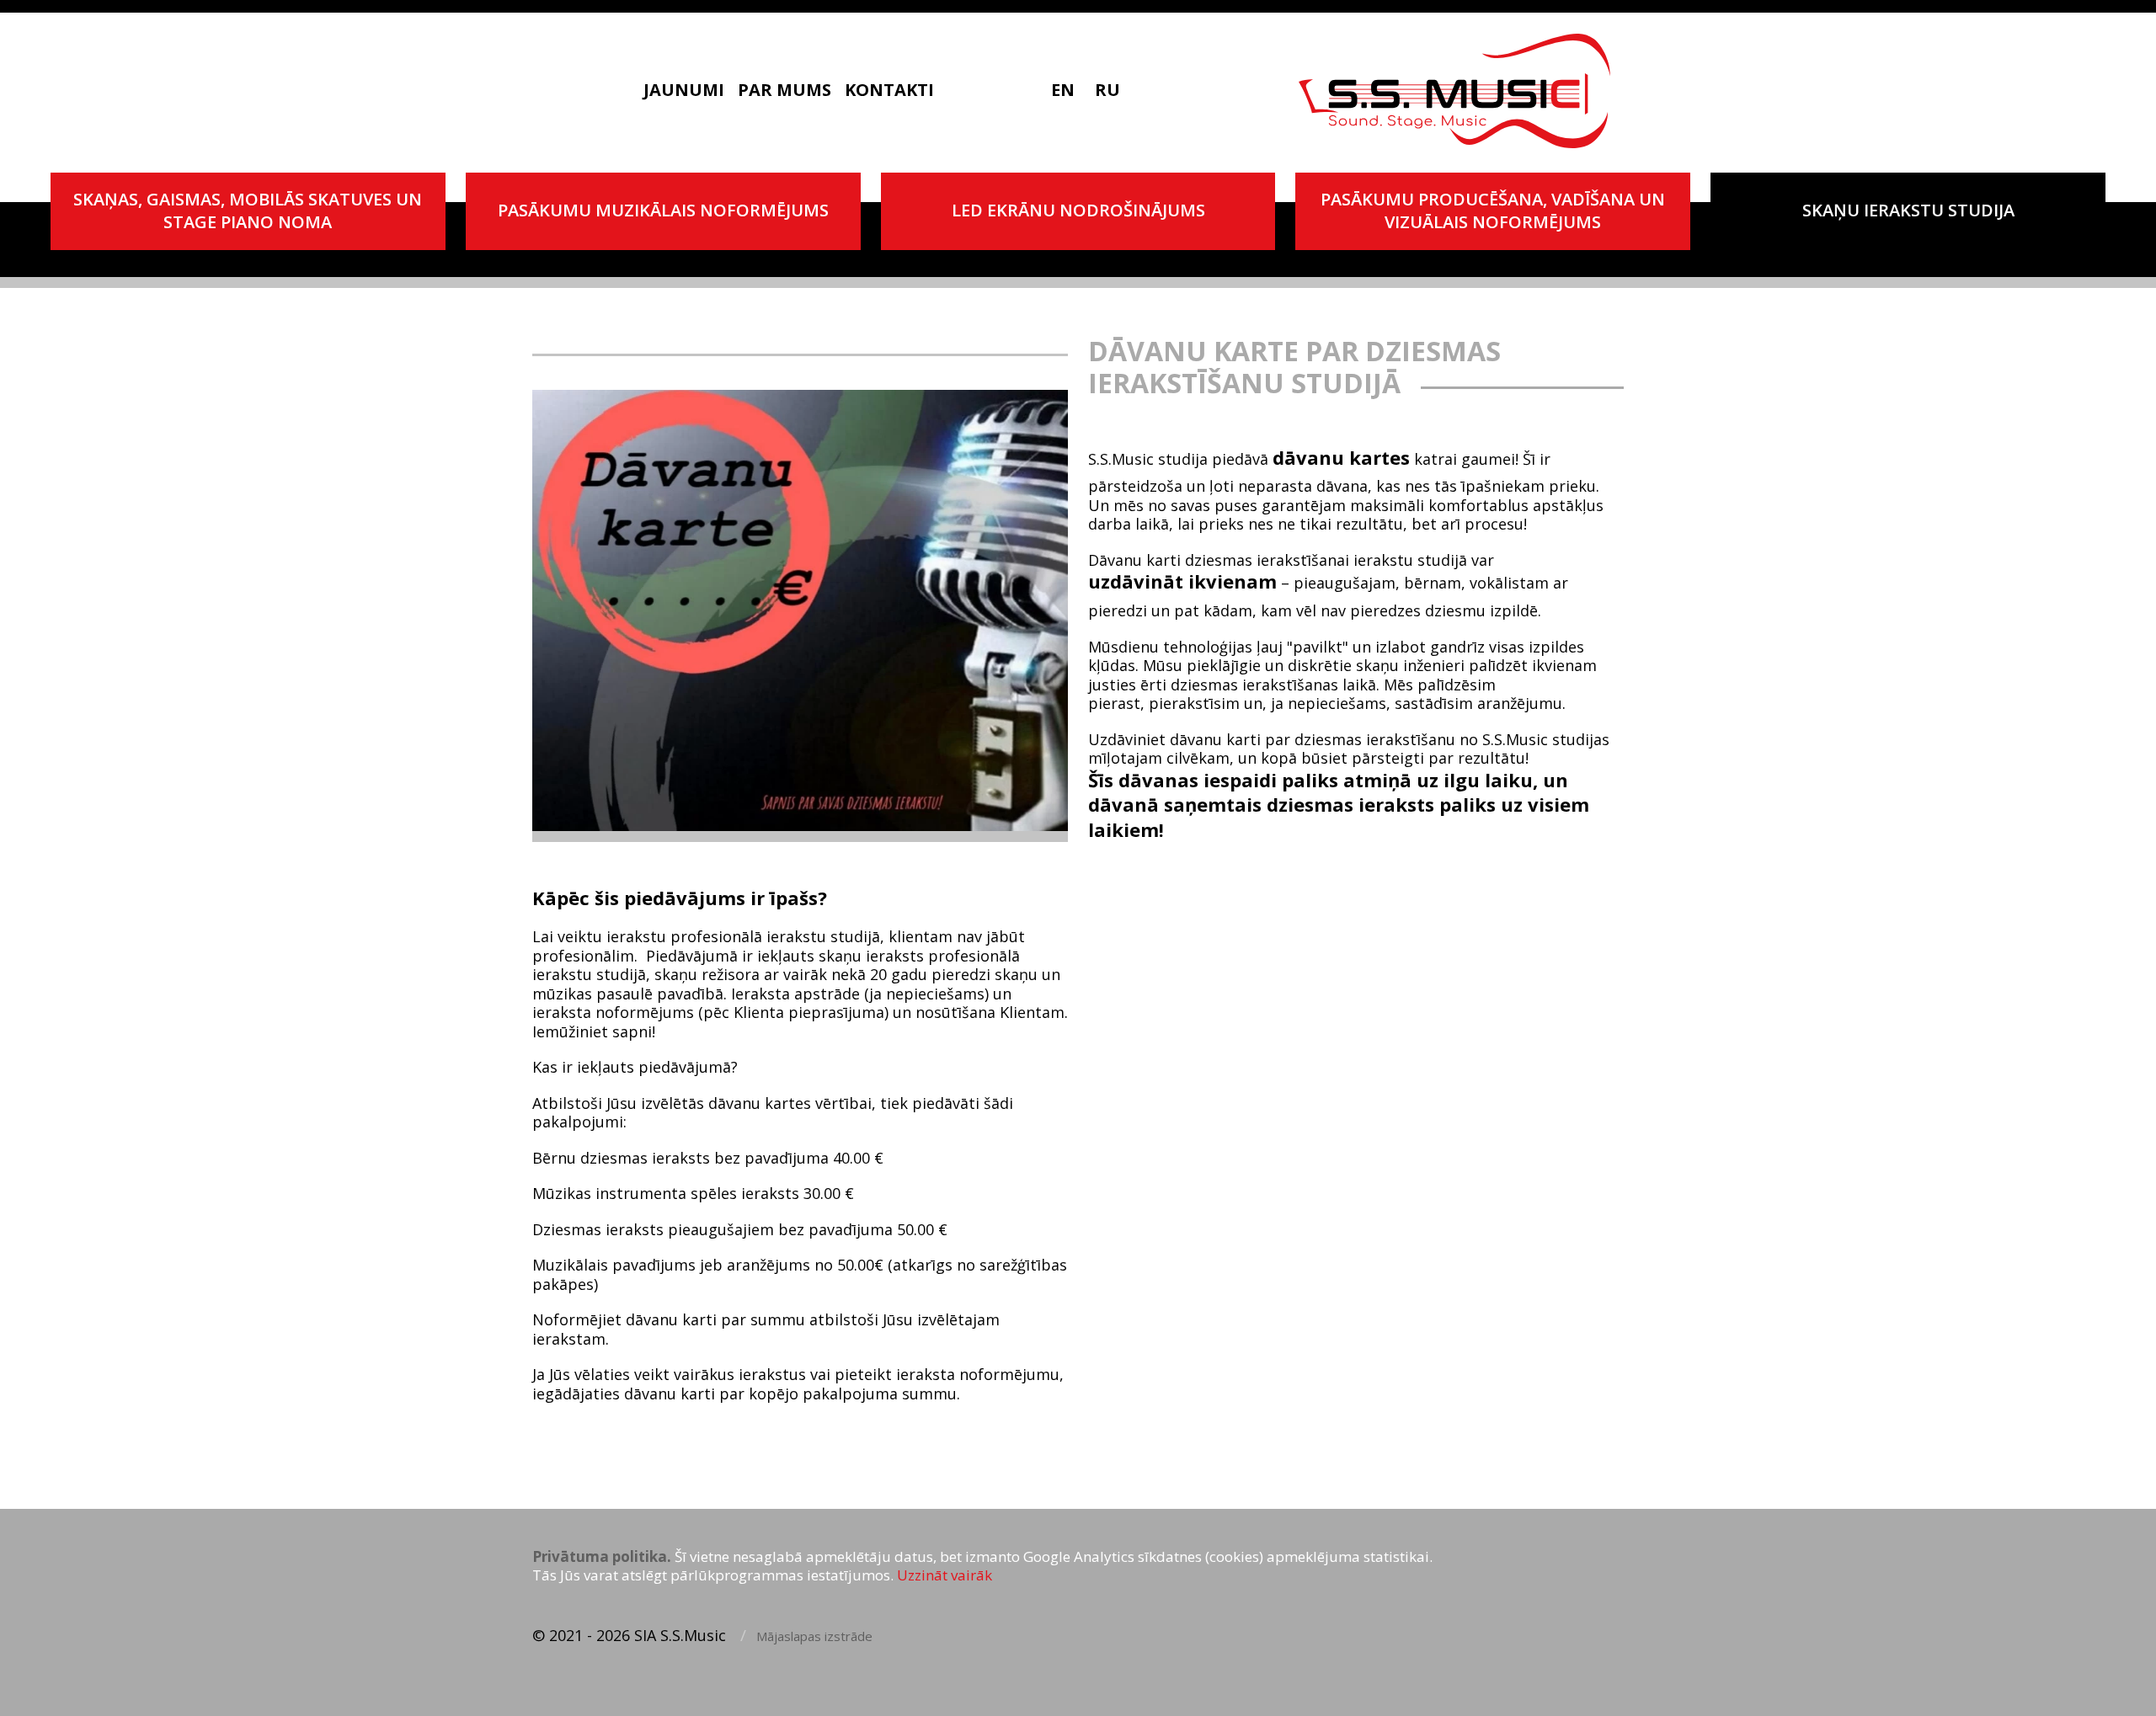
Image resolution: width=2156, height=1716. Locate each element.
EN (1063, 90)
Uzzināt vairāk (945, 1575)
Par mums (784, 90)
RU (1107, 90)
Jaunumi (684, 90)
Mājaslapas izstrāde (814, 1636)
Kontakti (889, 90)
